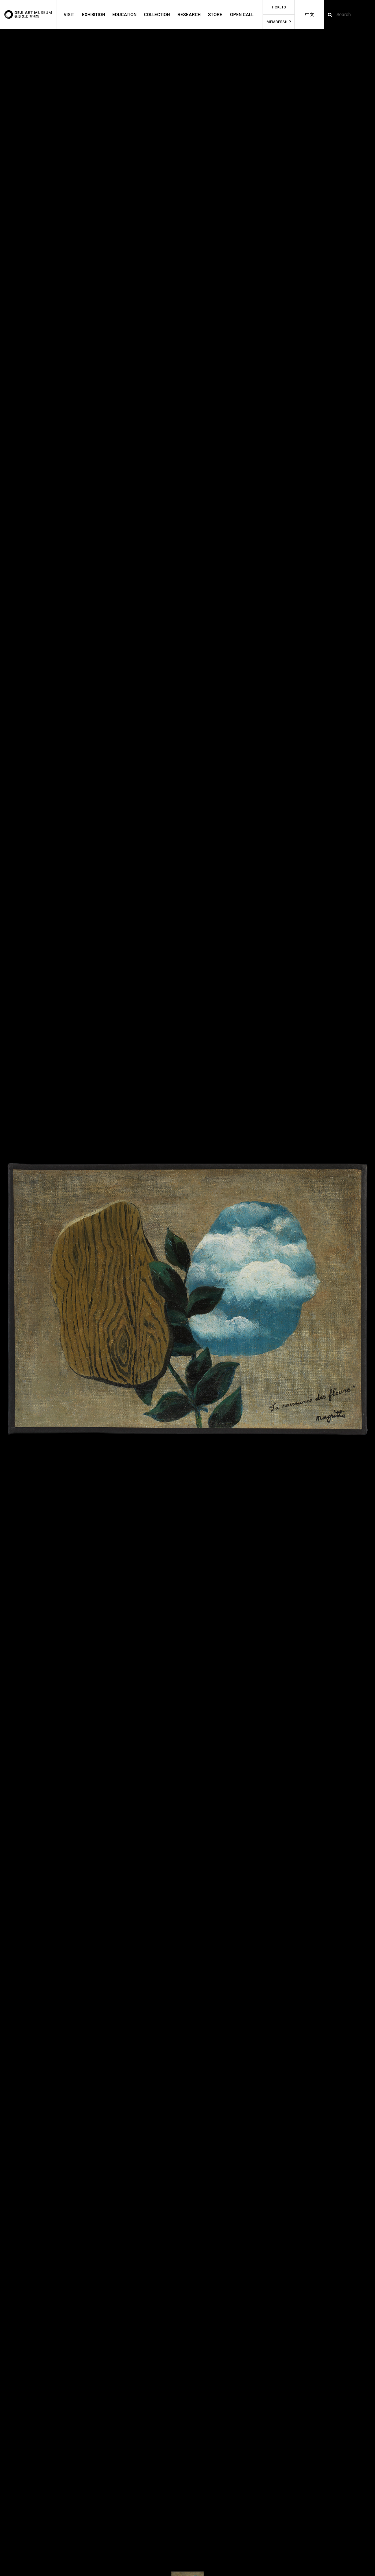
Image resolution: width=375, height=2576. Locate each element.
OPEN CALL (242, 15)
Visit (69, 15)
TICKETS (279, 7)
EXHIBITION (94, 15)
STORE (215, 15)
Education (125, 15)
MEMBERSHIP (279, 22)
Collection (157, 15)
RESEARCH (189, 15)
